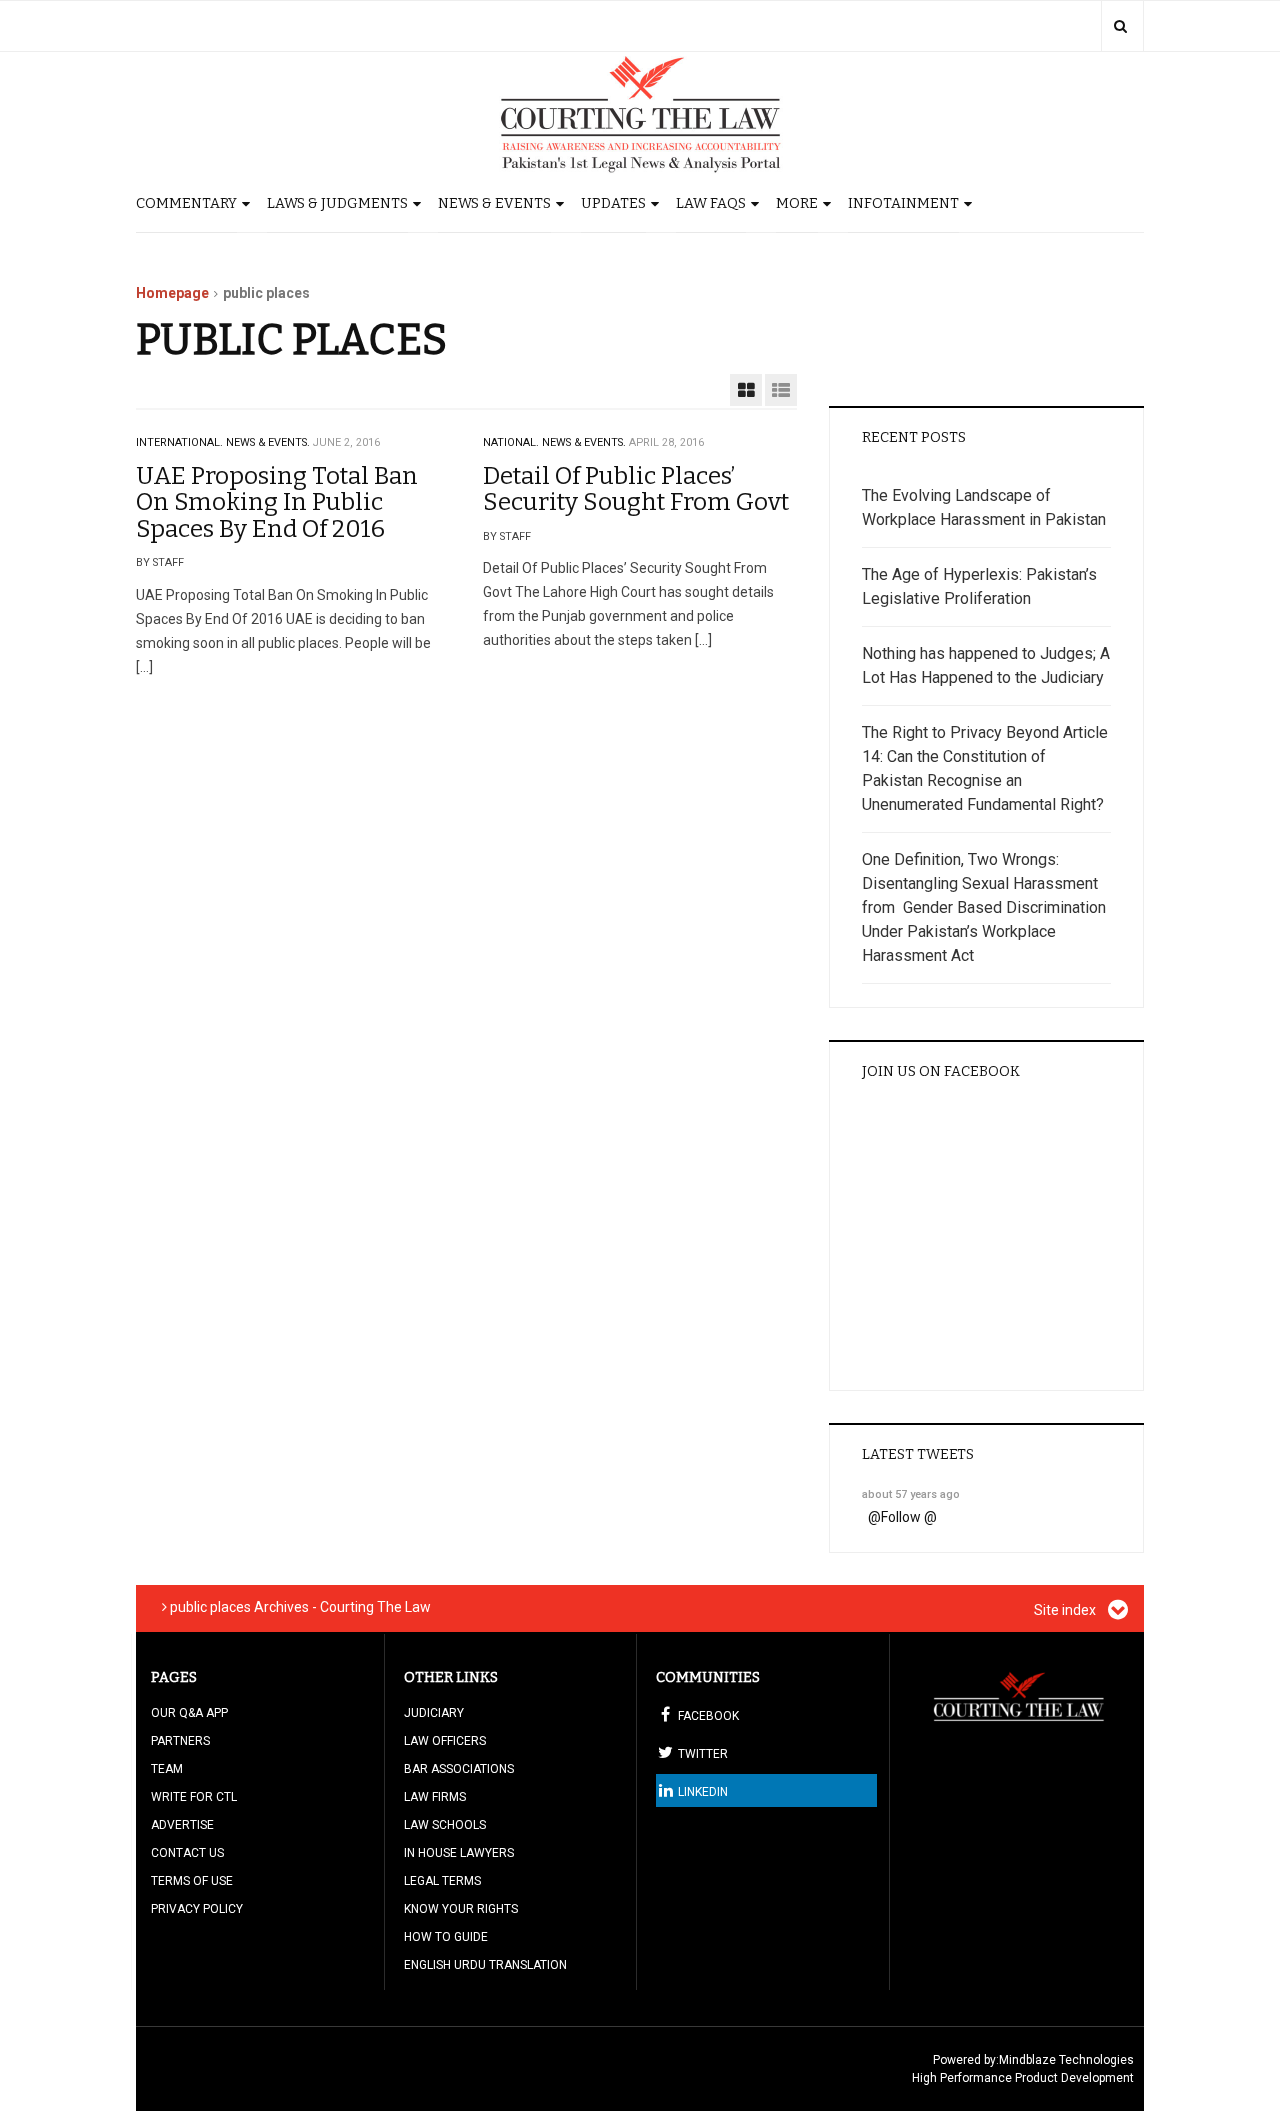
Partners (180, 1741)
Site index (1066, 1610)
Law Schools (445, 1825)
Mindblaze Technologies (1066, 2060)
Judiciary (434, 1713)
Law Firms (435, 1797)
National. (511, 442)
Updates (613, 203)
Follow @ (909, 1517)
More (797, 203)
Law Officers (445, 1741)
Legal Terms (442, 1881)
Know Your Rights (461, 1909)
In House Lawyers (459, 1853)
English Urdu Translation (485, 1965)
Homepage (172, 293)
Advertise (182, 1825)
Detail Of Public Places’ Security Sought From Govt (636, 489)
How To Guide (446, 1937)
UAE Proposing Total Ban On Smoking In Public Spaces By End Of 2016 (277, 502)
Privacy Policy (197, 1909)
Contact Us (187, 1853)
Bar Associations (459, 1769)
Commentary (186, 203)
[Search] (1120, 26)
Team (167, 1769)
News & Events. (268, 442)
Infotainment (903, 203)
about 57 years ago (911, 1494)
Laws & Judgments (337, 203)
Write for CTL (194, 1797)
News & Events (494, 203)
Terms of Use (192, 1881)
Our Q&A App (189, 1713)
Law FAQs (711, 203)
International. (179, 442)
